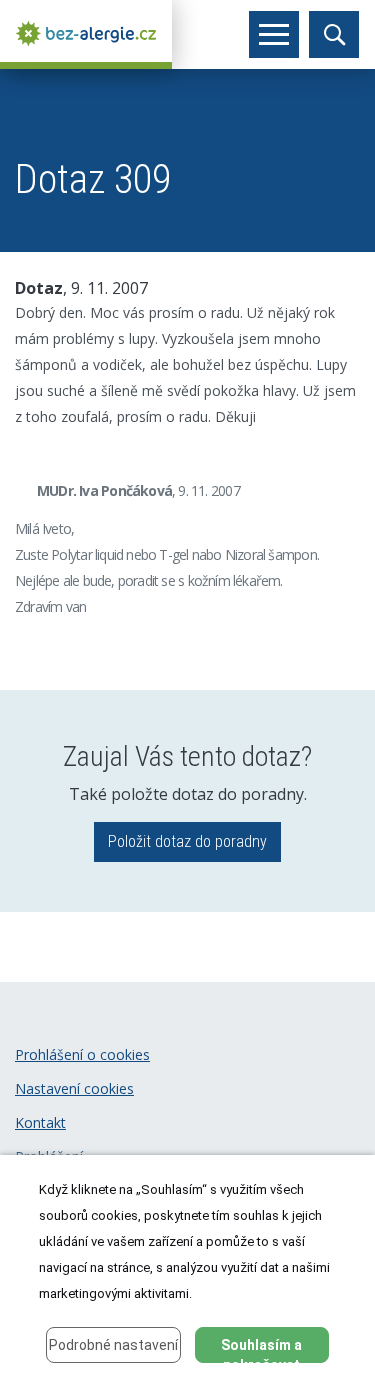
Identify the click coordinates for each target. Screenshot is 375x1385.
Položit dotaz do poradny (187, 841)
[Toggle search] (334, 34)
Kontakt (40, 1122)
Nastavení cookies (74, 1088)
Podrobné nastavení (113, 1345)
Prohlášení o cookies (82, 1054)
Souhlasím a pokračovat (261, 1350)
